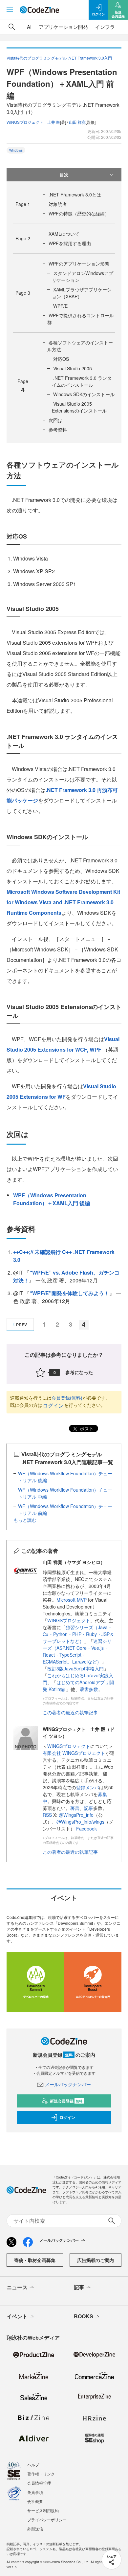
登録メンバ (88, 1787)
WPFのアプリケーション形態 (79, 264)
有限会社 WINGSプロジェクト (74, 1753)
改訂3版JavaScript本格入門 (75, 1668)
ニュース (17, 2287)
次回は (55, 420)
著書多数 (89, 1689)
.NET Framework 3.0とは (75, 194)
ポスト (86, 1428)
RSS (48, 1815)
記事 (89, 1808)
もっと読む (25, 1520)
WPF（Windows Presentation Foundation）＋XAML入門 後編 (52, 1199)
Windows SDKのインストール (84, 394)
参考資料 (58, 430)
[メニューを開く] (10, 10)
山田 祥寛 (77, 122)
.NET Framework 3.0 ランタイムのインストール (82, 381)
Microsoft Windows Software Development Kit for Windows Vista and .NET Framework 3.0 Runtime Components (63, 902)
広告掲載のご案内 (96, 2260)
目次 (64, 175)
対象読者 (58, 204)
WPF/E (60, 306)
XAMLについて (64, 234)
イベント (17, 2316)
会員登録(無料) (67, 1398)
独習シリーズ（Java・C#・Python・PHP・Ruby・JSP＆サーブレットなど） (78, 1634)
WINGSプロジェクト (69, 1620)
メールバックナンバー (68, 2084)
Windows (16, 150)
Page (23, 204)
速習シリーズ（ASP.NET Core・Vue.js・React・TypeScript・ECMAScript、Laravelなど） (77, 1651)
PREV (21, 1325)
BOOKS (84, 2316)
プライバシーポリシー (47, 2520)
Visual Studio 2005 (73, 368)
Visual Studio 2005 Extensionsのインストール (79, 407)
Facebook (86, 1829)
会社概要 (35, 2501)
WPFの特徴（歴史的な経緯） (79, 213)
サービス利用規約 (43, 2510)
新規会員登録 (66, 2101)
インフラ (105, 27)
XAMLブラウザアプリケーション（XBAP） (82, 293)
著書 (75, 1808)
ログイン (53, 1405)
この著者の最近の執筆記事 (70, 1712)
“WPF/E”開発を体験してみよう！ (69, 1293)
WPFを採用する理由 (70, 243)
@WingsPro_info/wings (80, 1822)
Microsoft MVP (72, 1600)
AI (29, 27)
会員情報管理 (39, 2483)
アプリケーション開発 (63, 27)
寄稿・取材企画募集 (35, 2260)
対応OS (61, 359)
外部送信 (35, 2529)
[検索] (12, 27)
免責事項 (35, 2492)
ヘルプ (33, 2465)
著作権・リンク (41, 2474)
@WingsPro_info (76, 1815)
